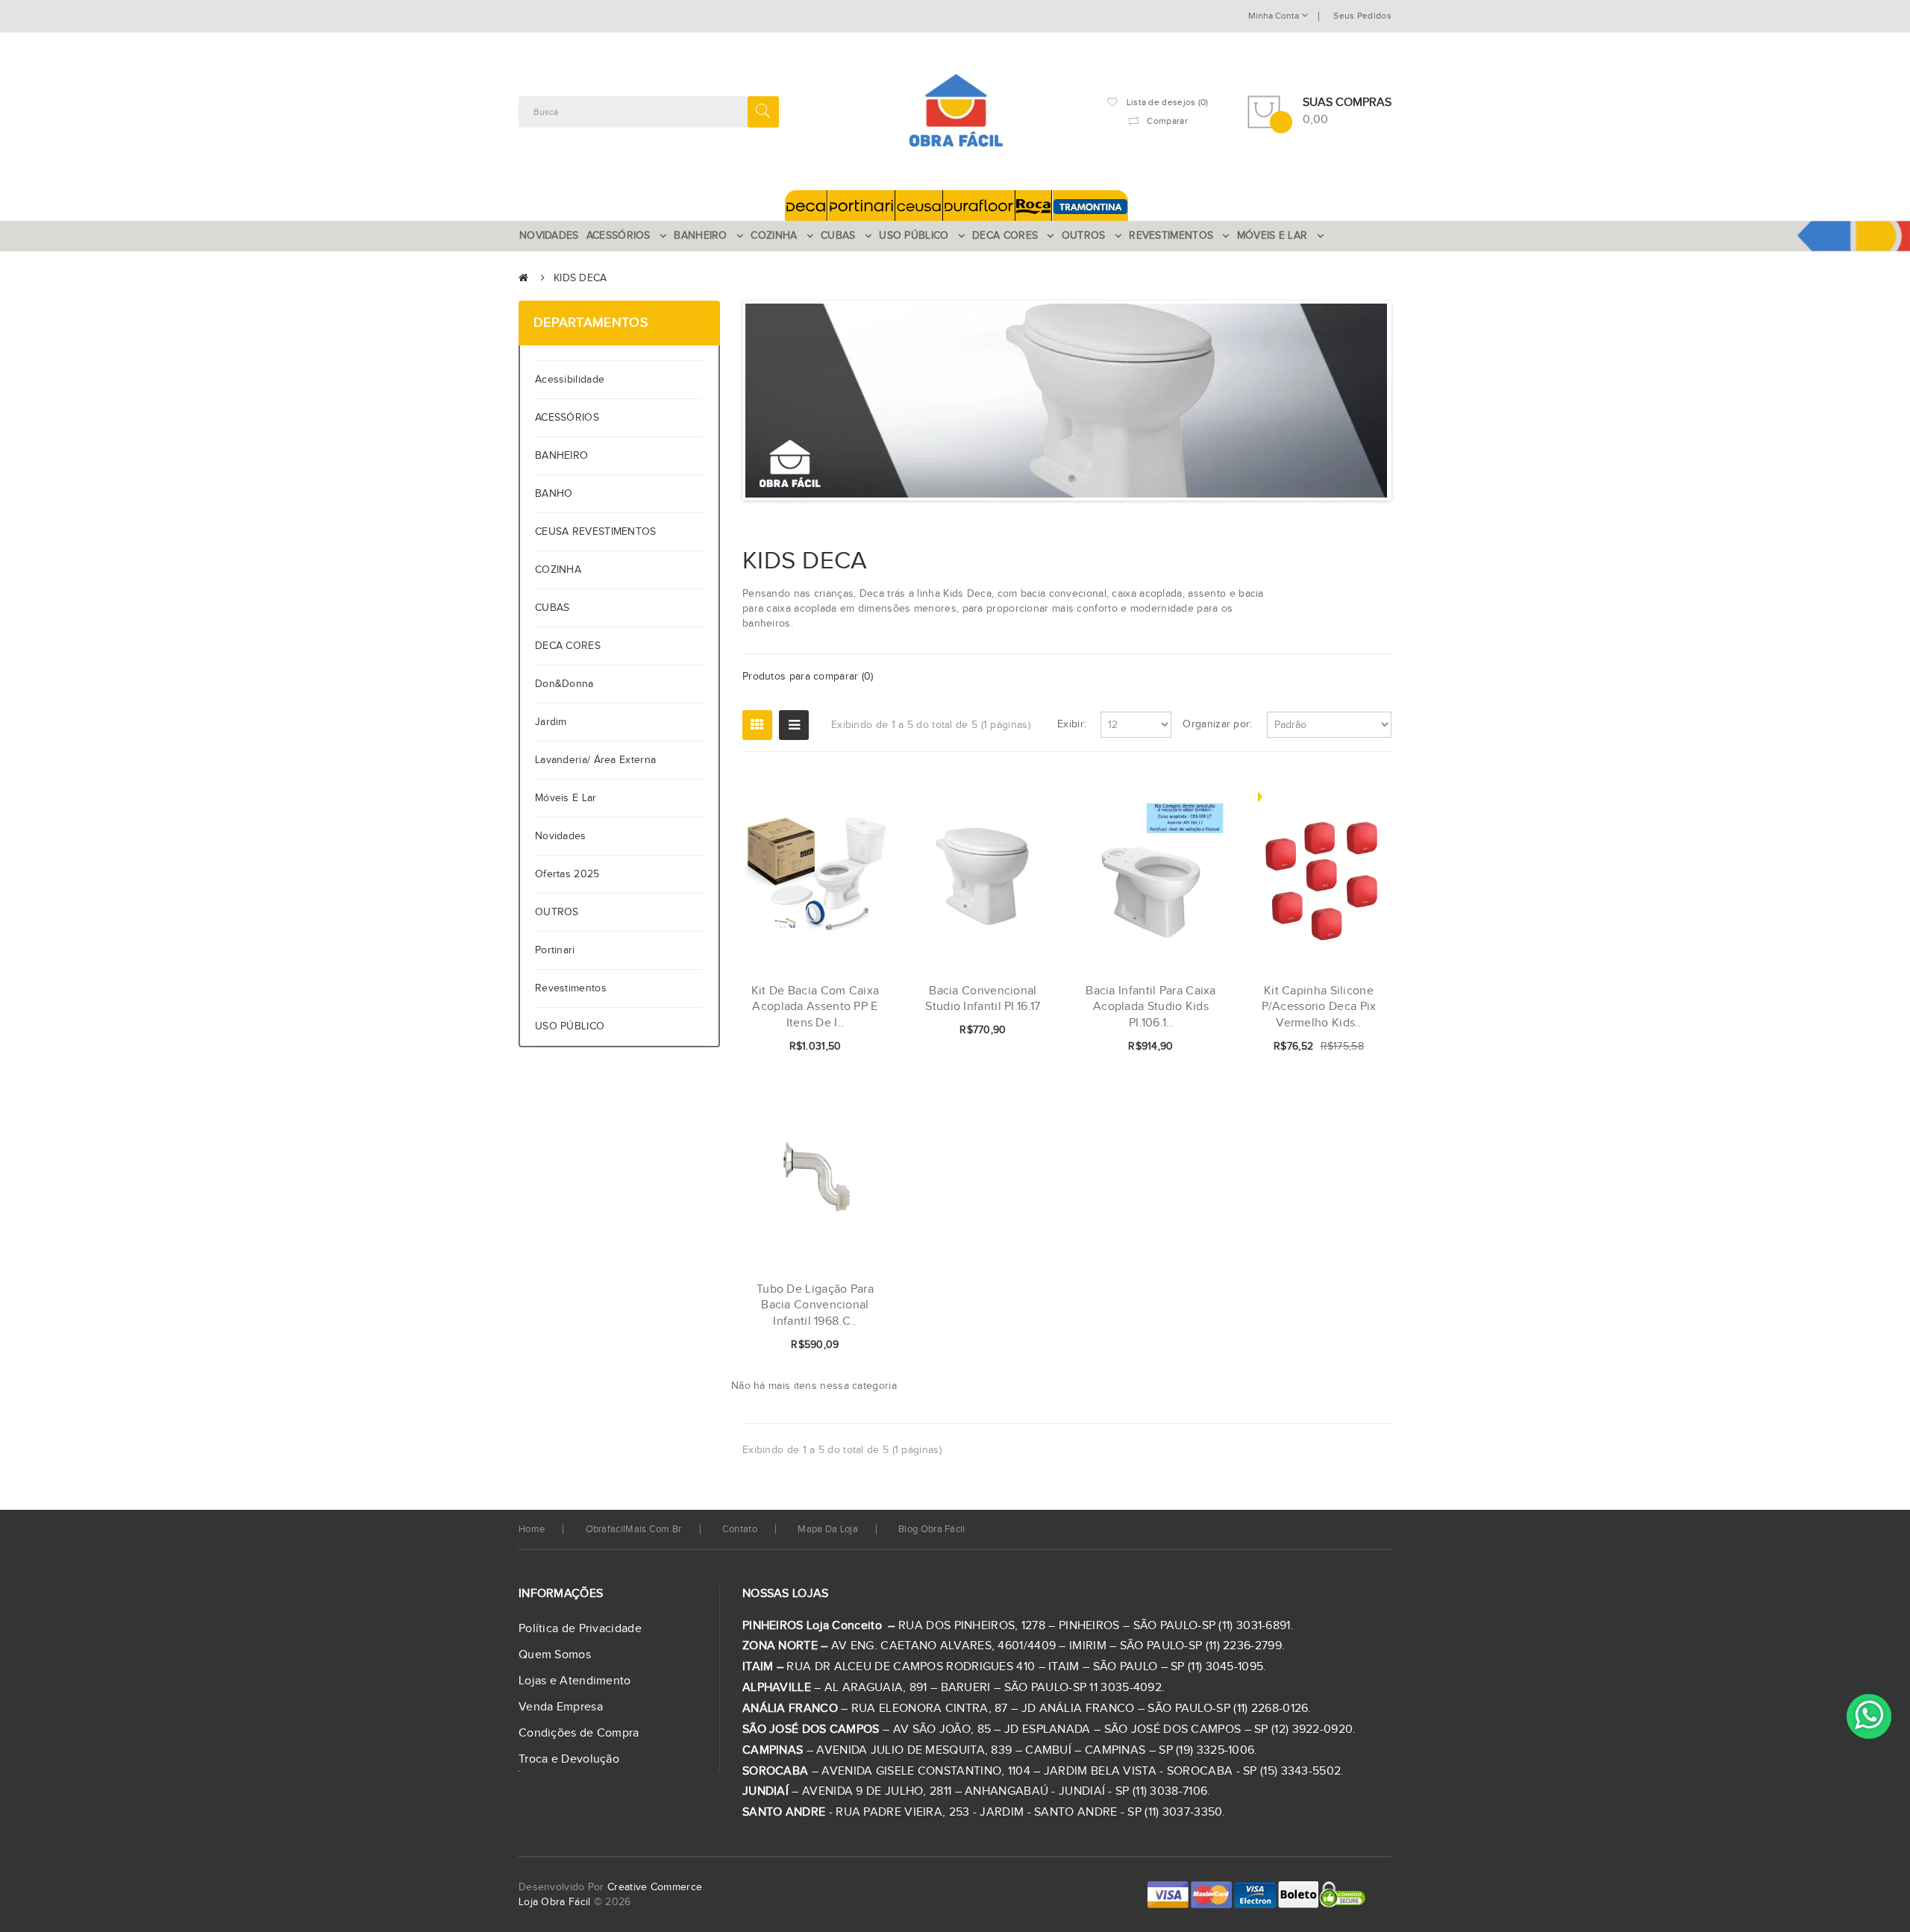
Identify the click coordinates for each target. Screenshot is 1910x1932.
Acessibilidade (573, 380)
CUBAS (552, 608)
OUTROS (557, 912)
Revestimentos (571, 988)
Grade (757, 725)
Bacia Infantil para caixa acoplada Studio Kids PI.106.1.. (1151, 1007)
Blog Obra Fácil (932, 1529)
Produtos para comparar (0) (808, 677)
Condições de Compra (579, 1733)
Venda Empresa (561, 1707)
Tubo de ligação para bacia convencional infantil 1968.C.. (815, 1305)
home (532, 1529)
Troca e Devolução (569, 1759)
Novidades (561, 836)
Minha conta (1275, 16)
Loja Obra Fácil (555, 1902)
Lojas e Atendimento (575, 1681)
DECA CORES (568, 646)
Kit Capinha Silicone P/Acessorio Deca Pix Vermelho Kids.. (1319, 1007)
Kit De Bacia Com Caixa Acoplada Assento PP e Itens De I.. (815, 1007)
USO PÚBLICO (570, 1026)
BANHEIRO (561, 456)
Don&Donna (564, 684)
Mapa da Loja (828, 1529)
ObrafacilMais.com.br (634, 1529)
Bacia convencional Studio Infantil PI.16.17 (983, 999)
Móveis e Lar (566, 798)
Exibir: (1072, 724)
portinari (555, 950)
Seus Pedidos (1362, 16)
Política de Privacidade (580, 1629)
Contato (740, 1529)
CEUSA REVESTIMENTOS (596, 532)
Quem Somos (555, 1655)
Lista (794, 725)
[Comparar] (853, 1047)
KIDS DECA (580, 278)
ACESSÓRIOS (567, 418)
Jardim (551, 722)
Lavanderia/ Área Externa (595, 760)
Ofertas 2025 (567, 874)
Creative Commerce (655, 1887)
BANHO (554, 494)
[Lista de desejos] (827, 1047)
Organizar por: (1217, 724)
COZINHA (558, 570)
